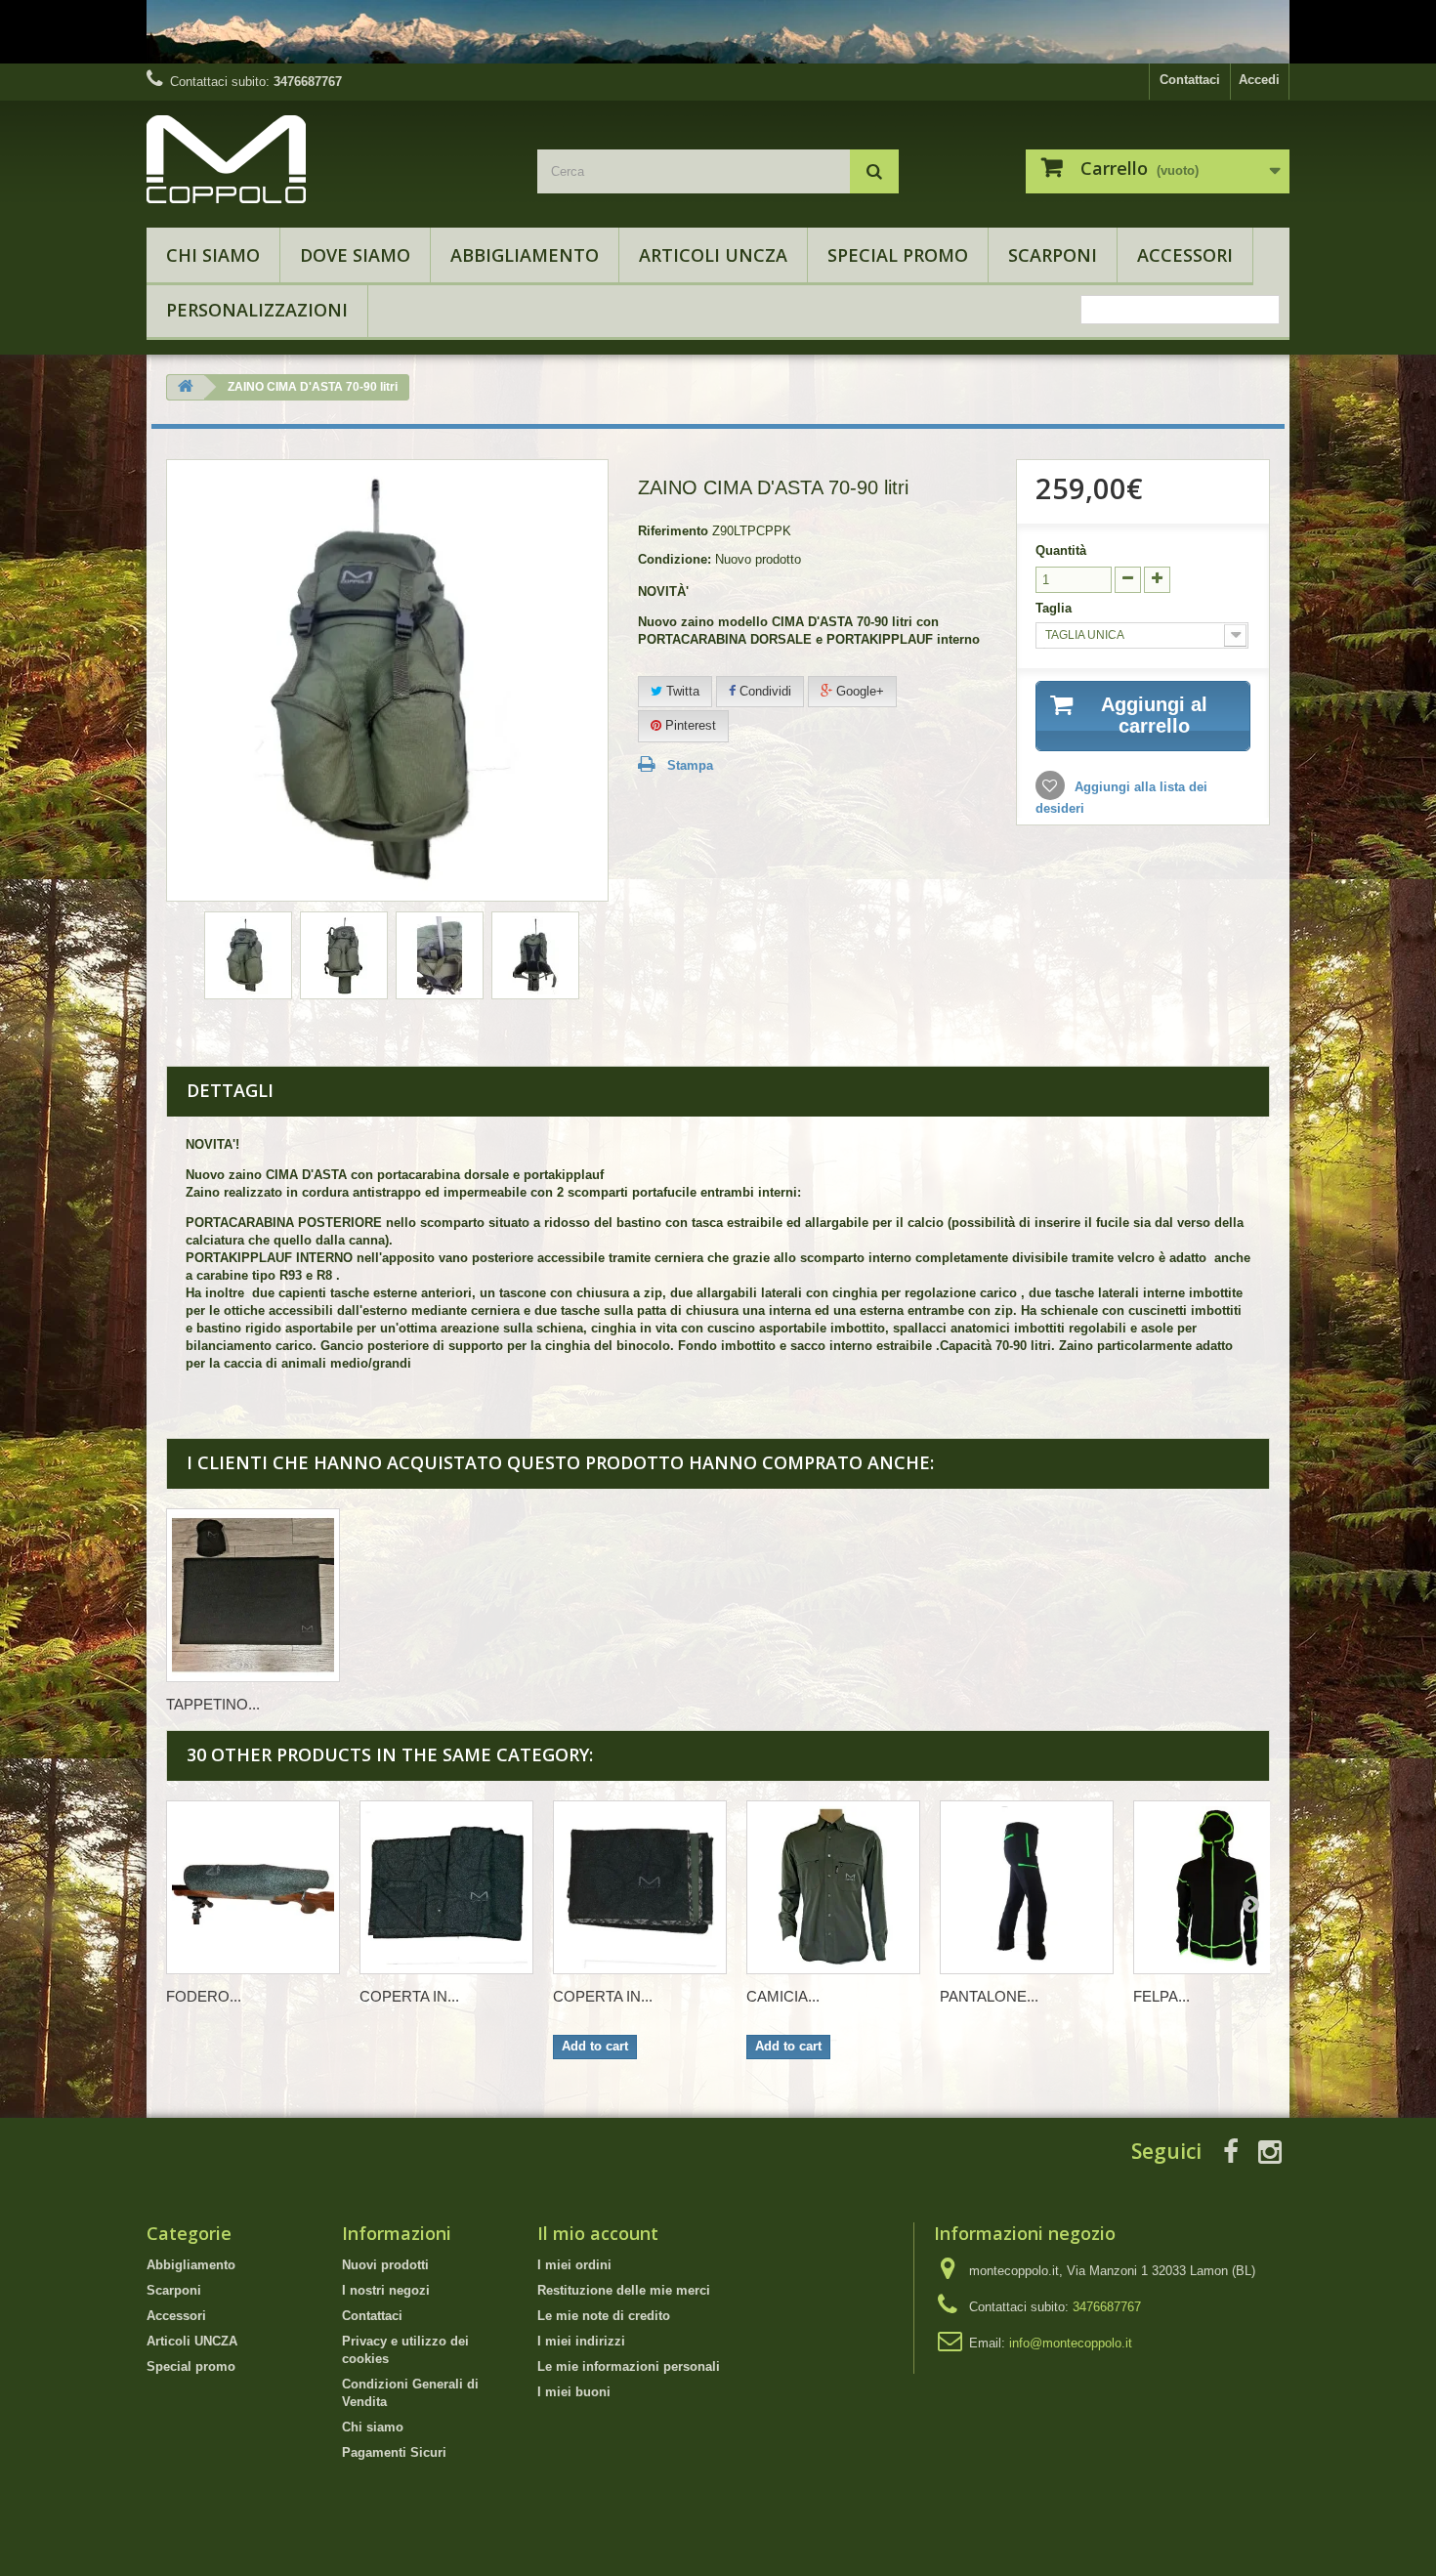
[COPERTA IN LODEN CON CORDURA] (640, 1887)
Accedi (1259, 80)
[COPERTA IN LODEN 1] (446, 1887)
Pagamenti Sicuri (394, 2452)
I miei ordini (574, 2265)
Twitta (681, 691)
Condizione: (675, 559)
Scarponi (1053, 255)
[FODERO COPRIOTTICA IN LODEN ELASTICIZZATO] (253, 1887)
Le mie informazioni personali (629, 2366)
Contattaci (1190, 80)
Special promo (898, 255)
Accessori (1185, 255)
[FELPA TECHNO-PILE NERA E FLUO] (1220, 1887)
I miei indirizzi (581, 2341)
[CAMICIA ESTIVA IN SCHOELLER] (833, 1887)
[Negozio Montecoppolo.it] (327, 159)
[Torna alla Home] (186, 387)
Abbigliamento (525, 255)
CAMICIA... (783, 1996)
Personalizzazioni (257, 310)
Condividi (763, 691)
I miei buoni (574, 2392)
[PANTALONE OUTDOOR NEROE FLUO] (1027, 1887)
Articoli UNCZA (713, 255)
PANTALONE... (989, 1996)
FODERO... (204, 1996)
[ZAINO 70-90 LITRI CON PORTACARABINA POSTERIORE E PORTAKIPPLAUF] (248, 955)
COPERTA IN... (409, 1996)
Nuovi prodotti (385, 2265)
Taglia (1056, 608)
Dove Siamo (355, 255)
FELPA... (1161, 1996)
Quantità (1061, 550)
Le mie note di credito (604, 2316)
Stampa (690, 765)
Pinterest (689, 725)
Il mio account (598, 2233)
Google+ (858, 691)
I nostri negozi (386, 2290)
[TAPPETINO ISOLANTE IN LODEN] (253, 1595)
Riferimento (673, 531)
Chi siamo (213, 255)
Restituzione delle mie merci (624, 2290)
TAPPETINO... (213, 1704)
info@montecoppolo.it (1071, 2343)
